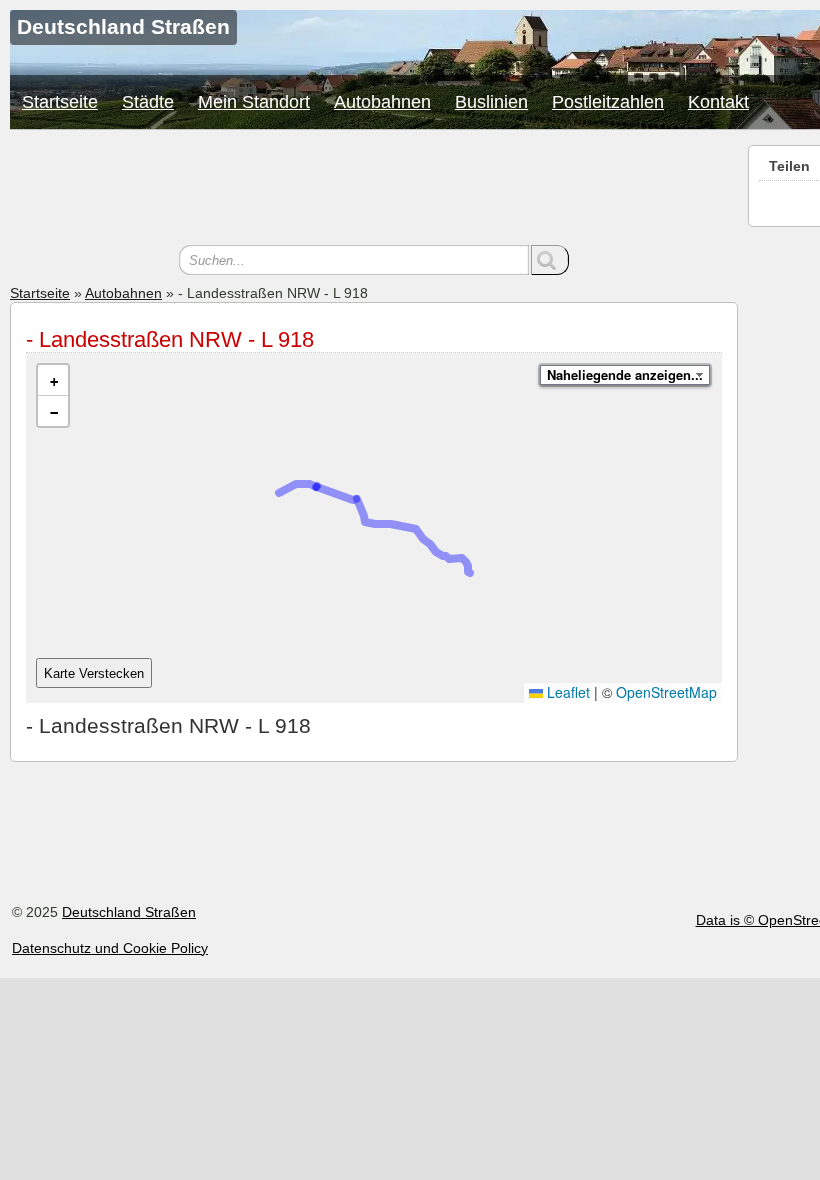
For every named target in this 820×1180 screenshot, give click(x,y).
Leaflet (566, 692)
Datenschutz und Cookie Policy (110, 948)
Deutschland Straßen (129, 912)
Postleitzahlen (608, 102)
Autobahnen (382, 102)
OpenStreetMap (666, 692)
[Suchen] (550, 260)
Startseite (60, 102)
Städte (148, 102)
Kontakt (718, 102)
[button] (53, 380)
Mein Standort (254, 102)
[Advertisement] (374, 190)
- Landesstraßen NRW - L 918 (170, 339)
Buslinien (491, 102)
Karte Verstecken (94, 673)
